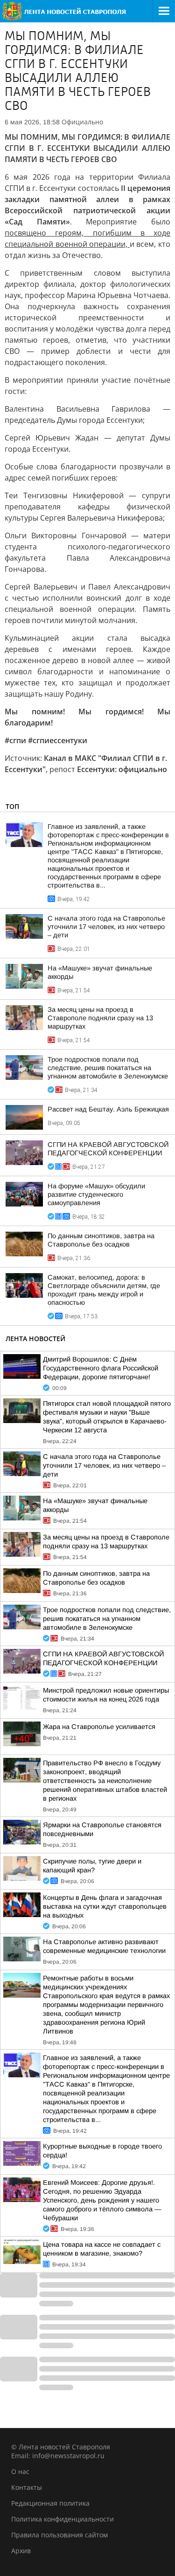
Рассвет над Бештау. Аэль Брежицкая (108, 1109)
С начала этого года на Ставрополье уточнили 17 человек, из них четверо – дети (106, 927)
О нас (20, 2471)
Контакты (27, 2487)
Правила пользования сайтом (59, 2535)
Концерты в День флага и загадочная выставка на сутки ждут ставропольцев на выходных (105, 1906)
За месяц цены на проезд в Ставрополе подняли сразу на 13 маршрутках (100, 1018)
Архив (21, 2551)
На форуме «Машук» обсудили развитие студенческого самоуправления (96, 1194)
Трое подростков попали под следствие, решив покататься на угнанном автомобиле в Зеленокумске (108, 1068)
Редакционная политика (50, 2503)
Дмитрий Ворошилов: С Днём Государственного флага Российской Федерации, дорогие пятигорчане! (101, 1368)
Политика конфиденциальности (63, 2519)
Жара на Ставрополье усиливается (99, 1727)
